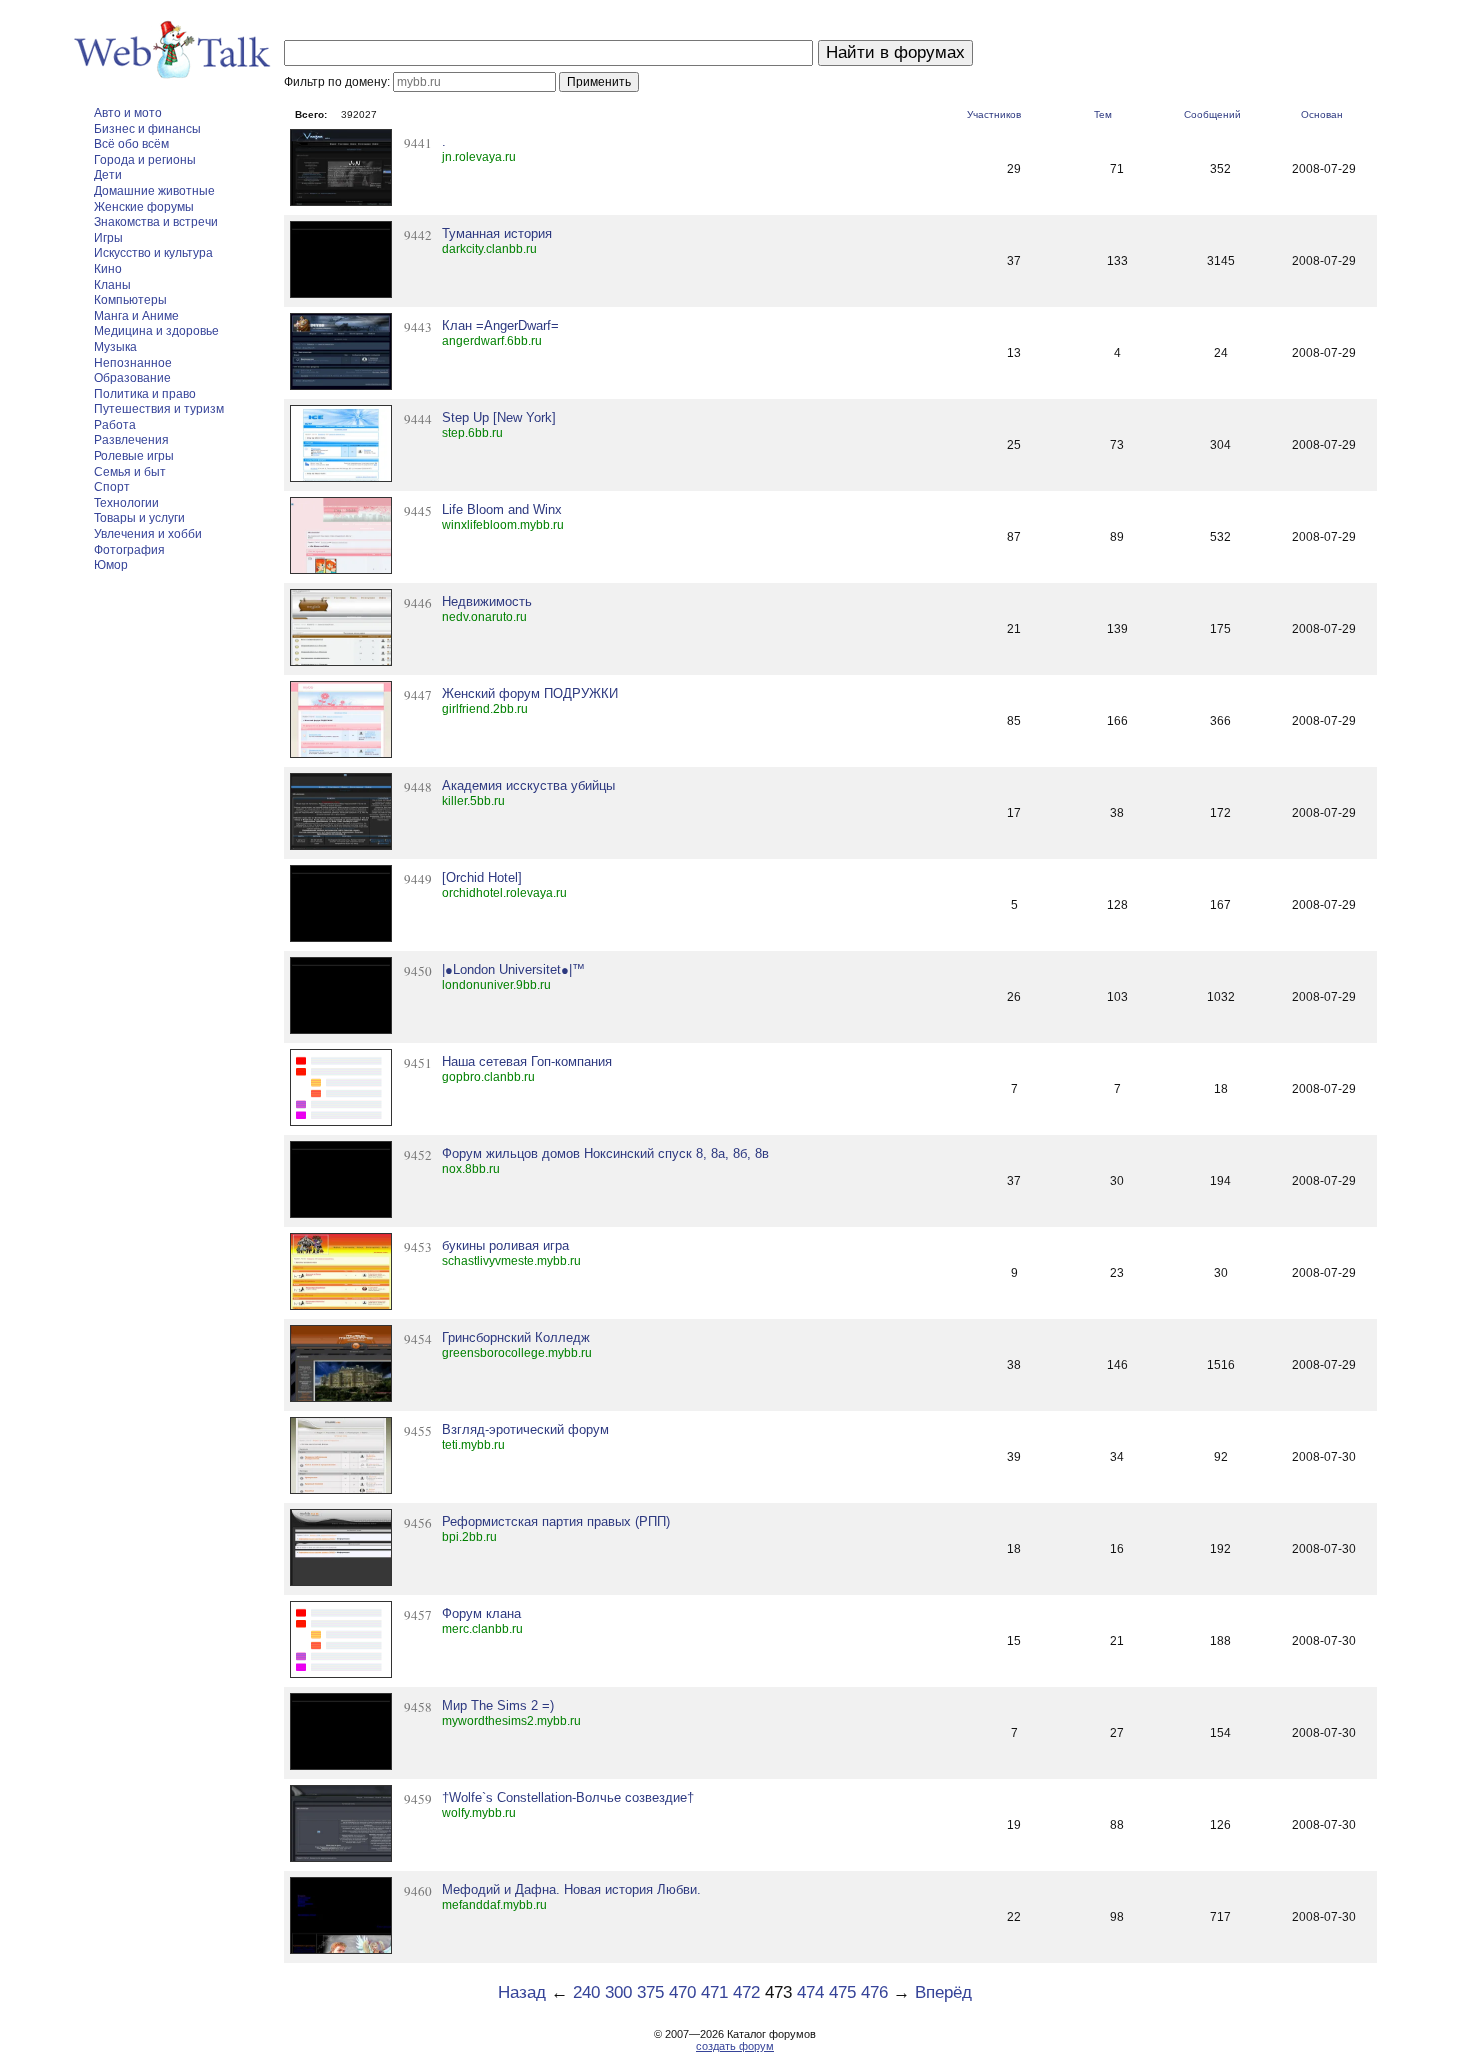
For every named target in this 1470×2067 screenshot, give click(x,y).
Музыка (115, 347)
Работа (115, 425)
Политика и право (145, 394)
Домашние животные (154, 191)
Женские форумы (144, 207)
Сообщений (1212, 114)
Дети (108, 175)
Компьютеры (130, 300)
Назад (522, 1992)
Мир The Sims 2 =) (498, 1705)
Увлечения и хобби (148, 534)
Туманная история (497, 233)
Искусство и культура (153, 253)
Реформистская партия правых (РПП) (556, 1521)
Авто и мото (128, 113)
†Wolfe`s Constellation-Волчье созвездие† (568, 1797)
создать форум (735, 2046)
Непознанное (133, 363)
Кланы (112, 285)
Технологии (126, 503)
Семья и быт (130, 472)
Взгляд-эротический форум (525, 1429)
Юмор (111, 565)
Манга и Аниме (136, 316)
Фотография (129, 550)
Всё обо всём (131, 144)
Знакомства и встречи (156, 222)
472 (746, 1992)
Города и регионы (145, 160)
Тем (1103, 114)
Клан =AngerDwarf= (500, 325)
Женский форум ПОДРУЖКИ (530, 693)
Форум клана (481, 1613)
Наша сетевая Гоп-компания (527, 1061)
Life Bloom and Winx (502, 509)
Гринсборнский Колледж (516, 1337)
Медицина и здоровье (156, 331)
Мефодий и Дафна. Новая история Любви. (571, 1889)
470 (682, 1992)
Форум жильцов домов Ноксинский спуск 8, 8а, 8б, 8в (605, 1153)
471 (714, 1992)
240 (586, 1992)
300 (618, 1992)
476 (874, 1992)
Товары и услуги (139, 518)
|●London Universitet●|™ (513, 969)
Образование (132, 378)
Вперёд (943, 1992)
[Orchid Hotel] (482, 877)
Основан (1322, 114)
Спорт (112, 487)
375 (650, 1992)
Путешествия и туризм (159, 409)
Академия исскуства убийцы (528, 785)
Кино (108, 269)
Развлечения (131, 440)
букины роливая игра (505, 1245)
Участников (994, 114)
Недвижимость (487, 601)
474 (810, 1992)
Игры (108, 238)
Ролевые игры (134, 456)
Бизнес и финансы (147, 129)
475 (842, 1992)
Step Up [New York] (499, 417)
